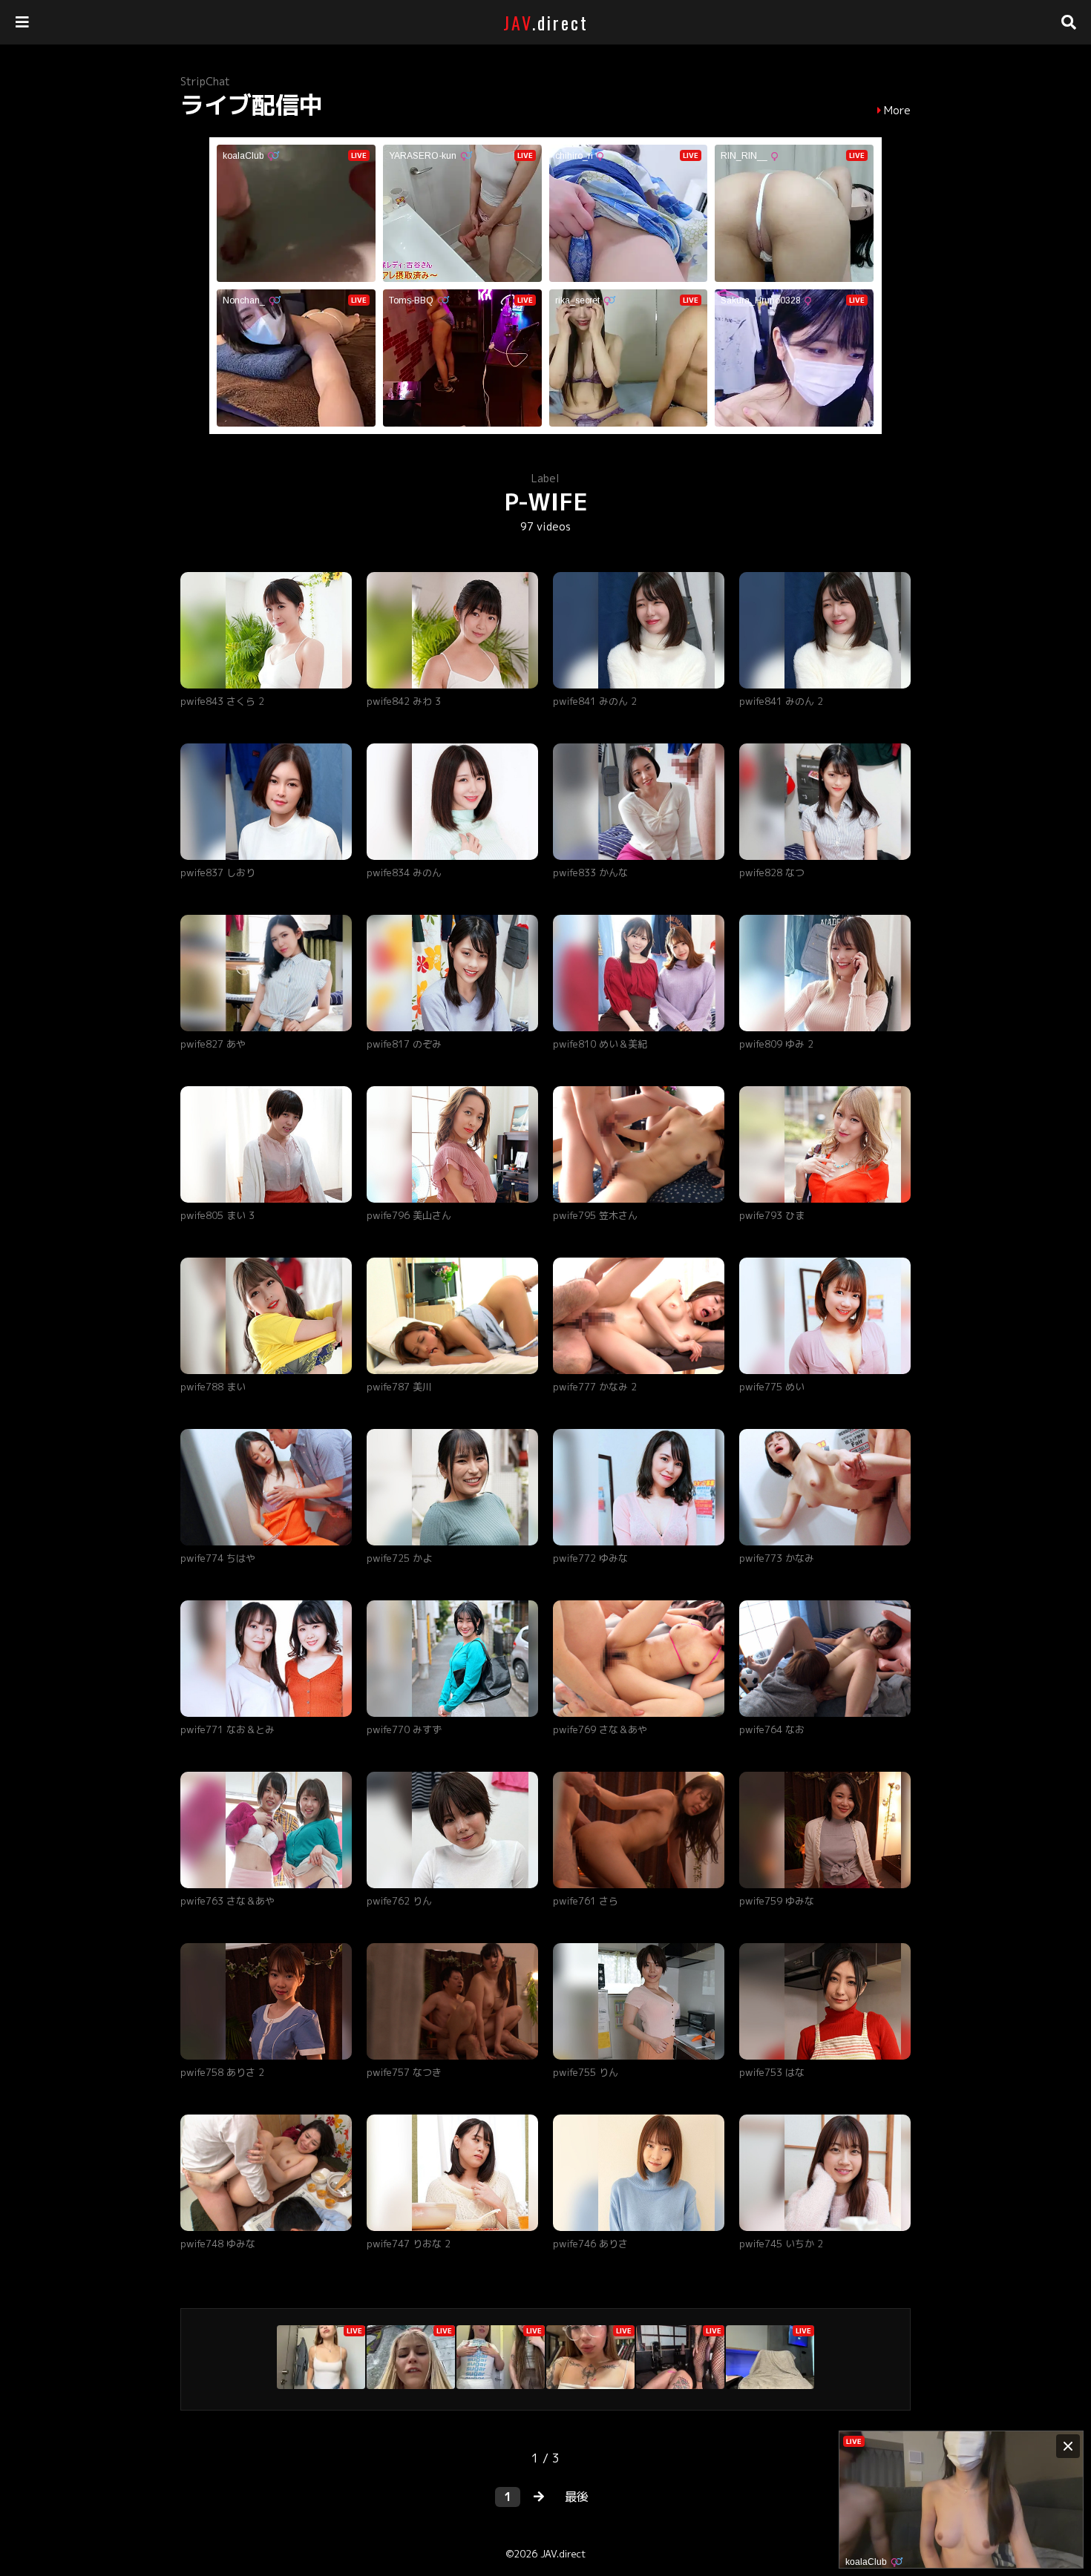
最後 (577, 2497)
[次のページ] (539, 2497)
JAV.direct (563, 2554)
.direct (546, 22)
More (897, 111)
